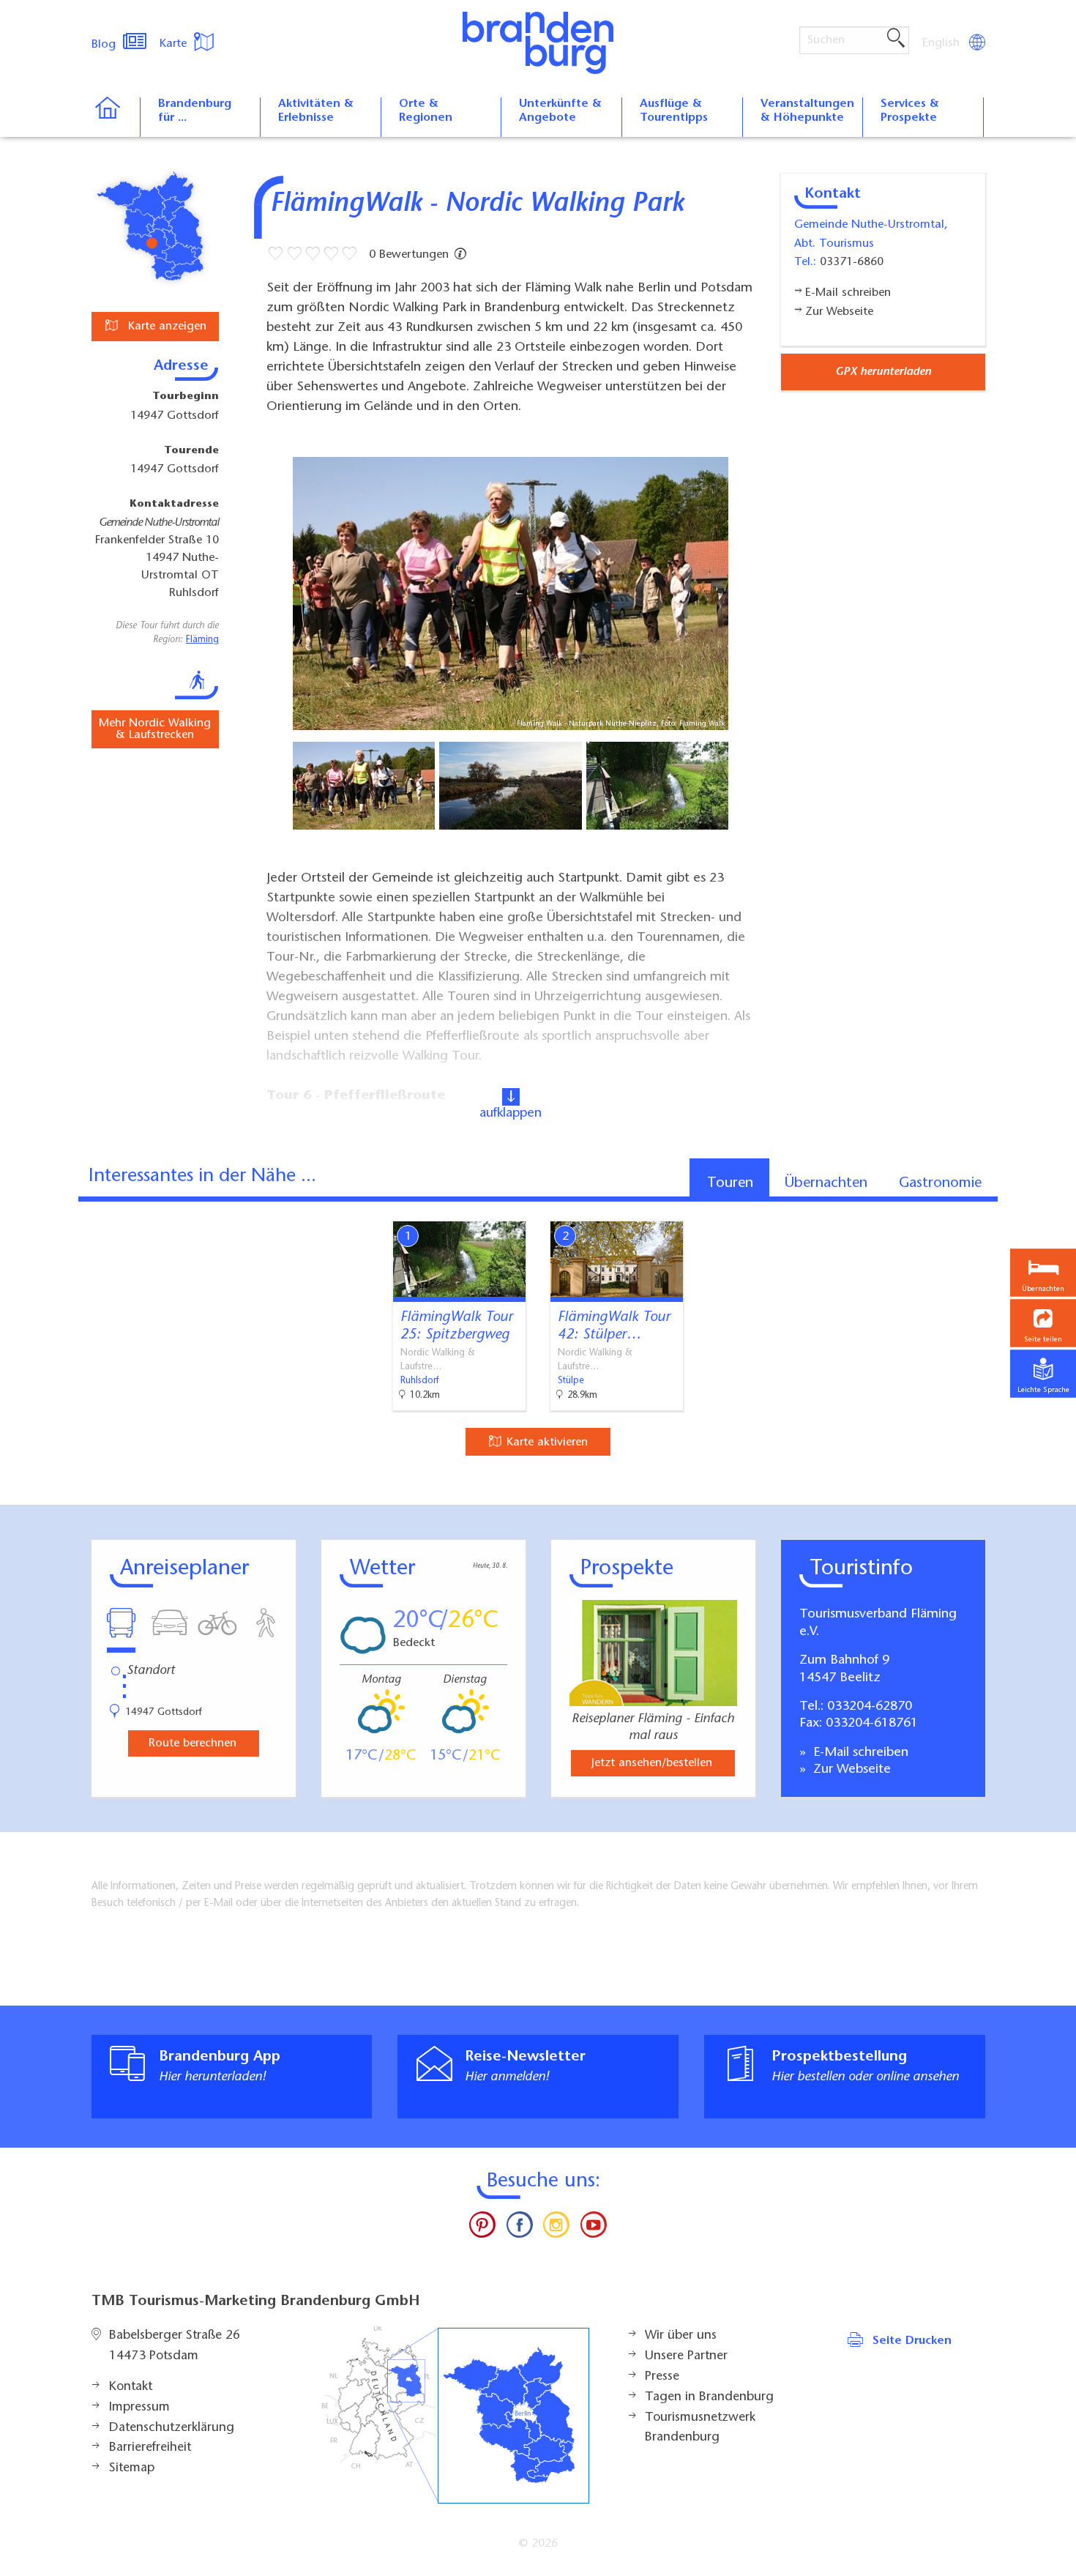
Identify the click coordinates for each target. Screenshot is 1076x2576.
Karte (175, 44)
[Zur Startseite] (115, 117)
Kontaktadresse (174, 505)
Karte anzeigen (165, 327)
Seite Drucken (912, 2341)
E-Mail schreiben (859, 1753)
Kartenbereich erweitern (990, 1209)
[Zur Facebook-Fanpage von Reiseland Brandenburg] (520, 2228)
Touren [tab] (730, 1183)
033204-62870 (870, 1707)
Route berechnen (193, 1743)
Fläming (202, 640)
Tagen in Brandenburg (709, 2397)
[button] (1043, 1324)
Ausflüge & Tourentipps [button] (674, 111)
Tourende (191, 451)
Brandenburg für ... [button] (195, 111)
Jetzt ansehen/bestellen (652, 1763)
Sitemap (132, 2468)
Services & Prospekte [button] (910, 111)
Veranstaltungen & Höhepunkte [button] (807, 111)
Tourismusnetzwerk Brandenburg (700, 2428)
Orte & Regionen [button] (426, 111)
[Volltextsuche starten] (896, 39)
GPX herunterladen (883, 372)
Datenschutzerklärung (172, 2428)
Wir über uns (681, 2336)
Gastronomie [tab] (940, 1183)
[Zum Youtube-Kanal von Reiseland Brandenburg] (593, 2228)
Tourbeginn (186, 397)
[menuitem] (942, 43)
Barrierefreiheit (150, 2448)
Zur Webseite (850, 1770)
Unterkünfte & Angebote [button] (560, 111)
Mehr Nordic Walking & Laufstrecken (155, 729)
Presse (662, 2377)
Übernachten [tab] (826, 1183)
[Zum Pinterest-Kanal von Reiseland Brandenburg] (482, 2228)
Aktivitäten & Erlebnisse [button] (316, 111)
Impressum (139, 2408)
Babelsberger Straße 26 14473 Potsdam (175, 2346)
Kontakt (131, 2387)
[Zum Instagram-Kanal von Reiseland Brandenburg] (556, 2228)
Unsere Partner (686, 2356)
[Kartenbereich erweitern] (1062, 1210)
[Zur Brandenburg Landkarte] (455, 2415)
